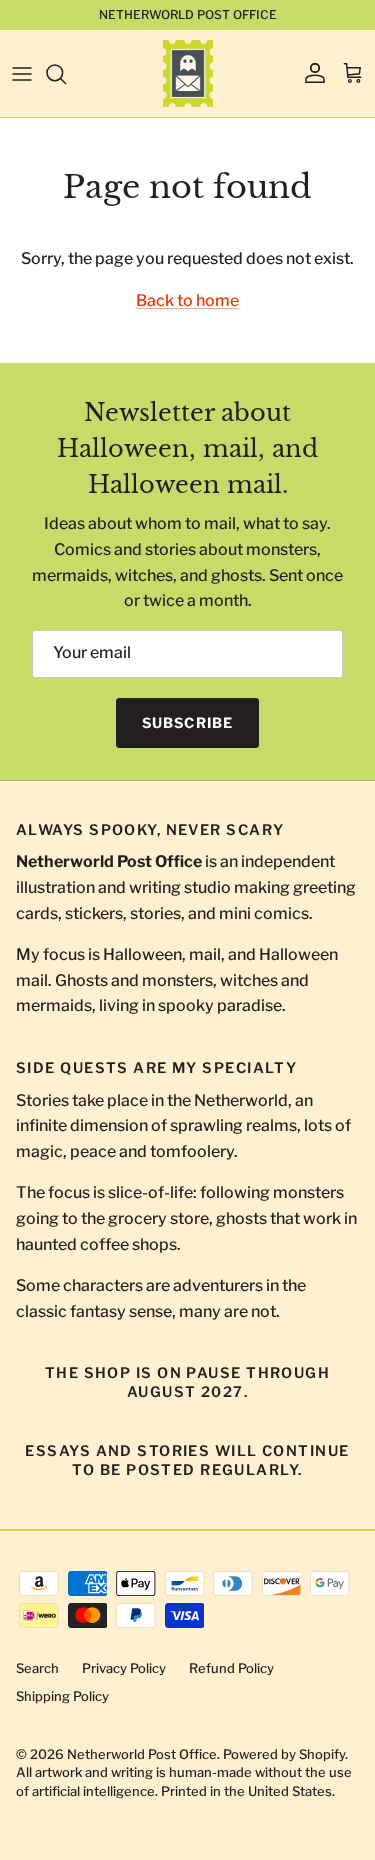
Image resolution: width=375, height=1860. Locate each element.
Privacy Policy (124, 1668)
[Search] (66, 74)
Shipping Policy (62, 1696)
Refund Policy (231, 1668)
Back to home (187, 300)
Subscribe (187, 722)
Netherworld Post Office (142, 1754)
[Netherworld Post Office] (188, 73)
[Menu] (22, 74)
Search (37, 1668)
